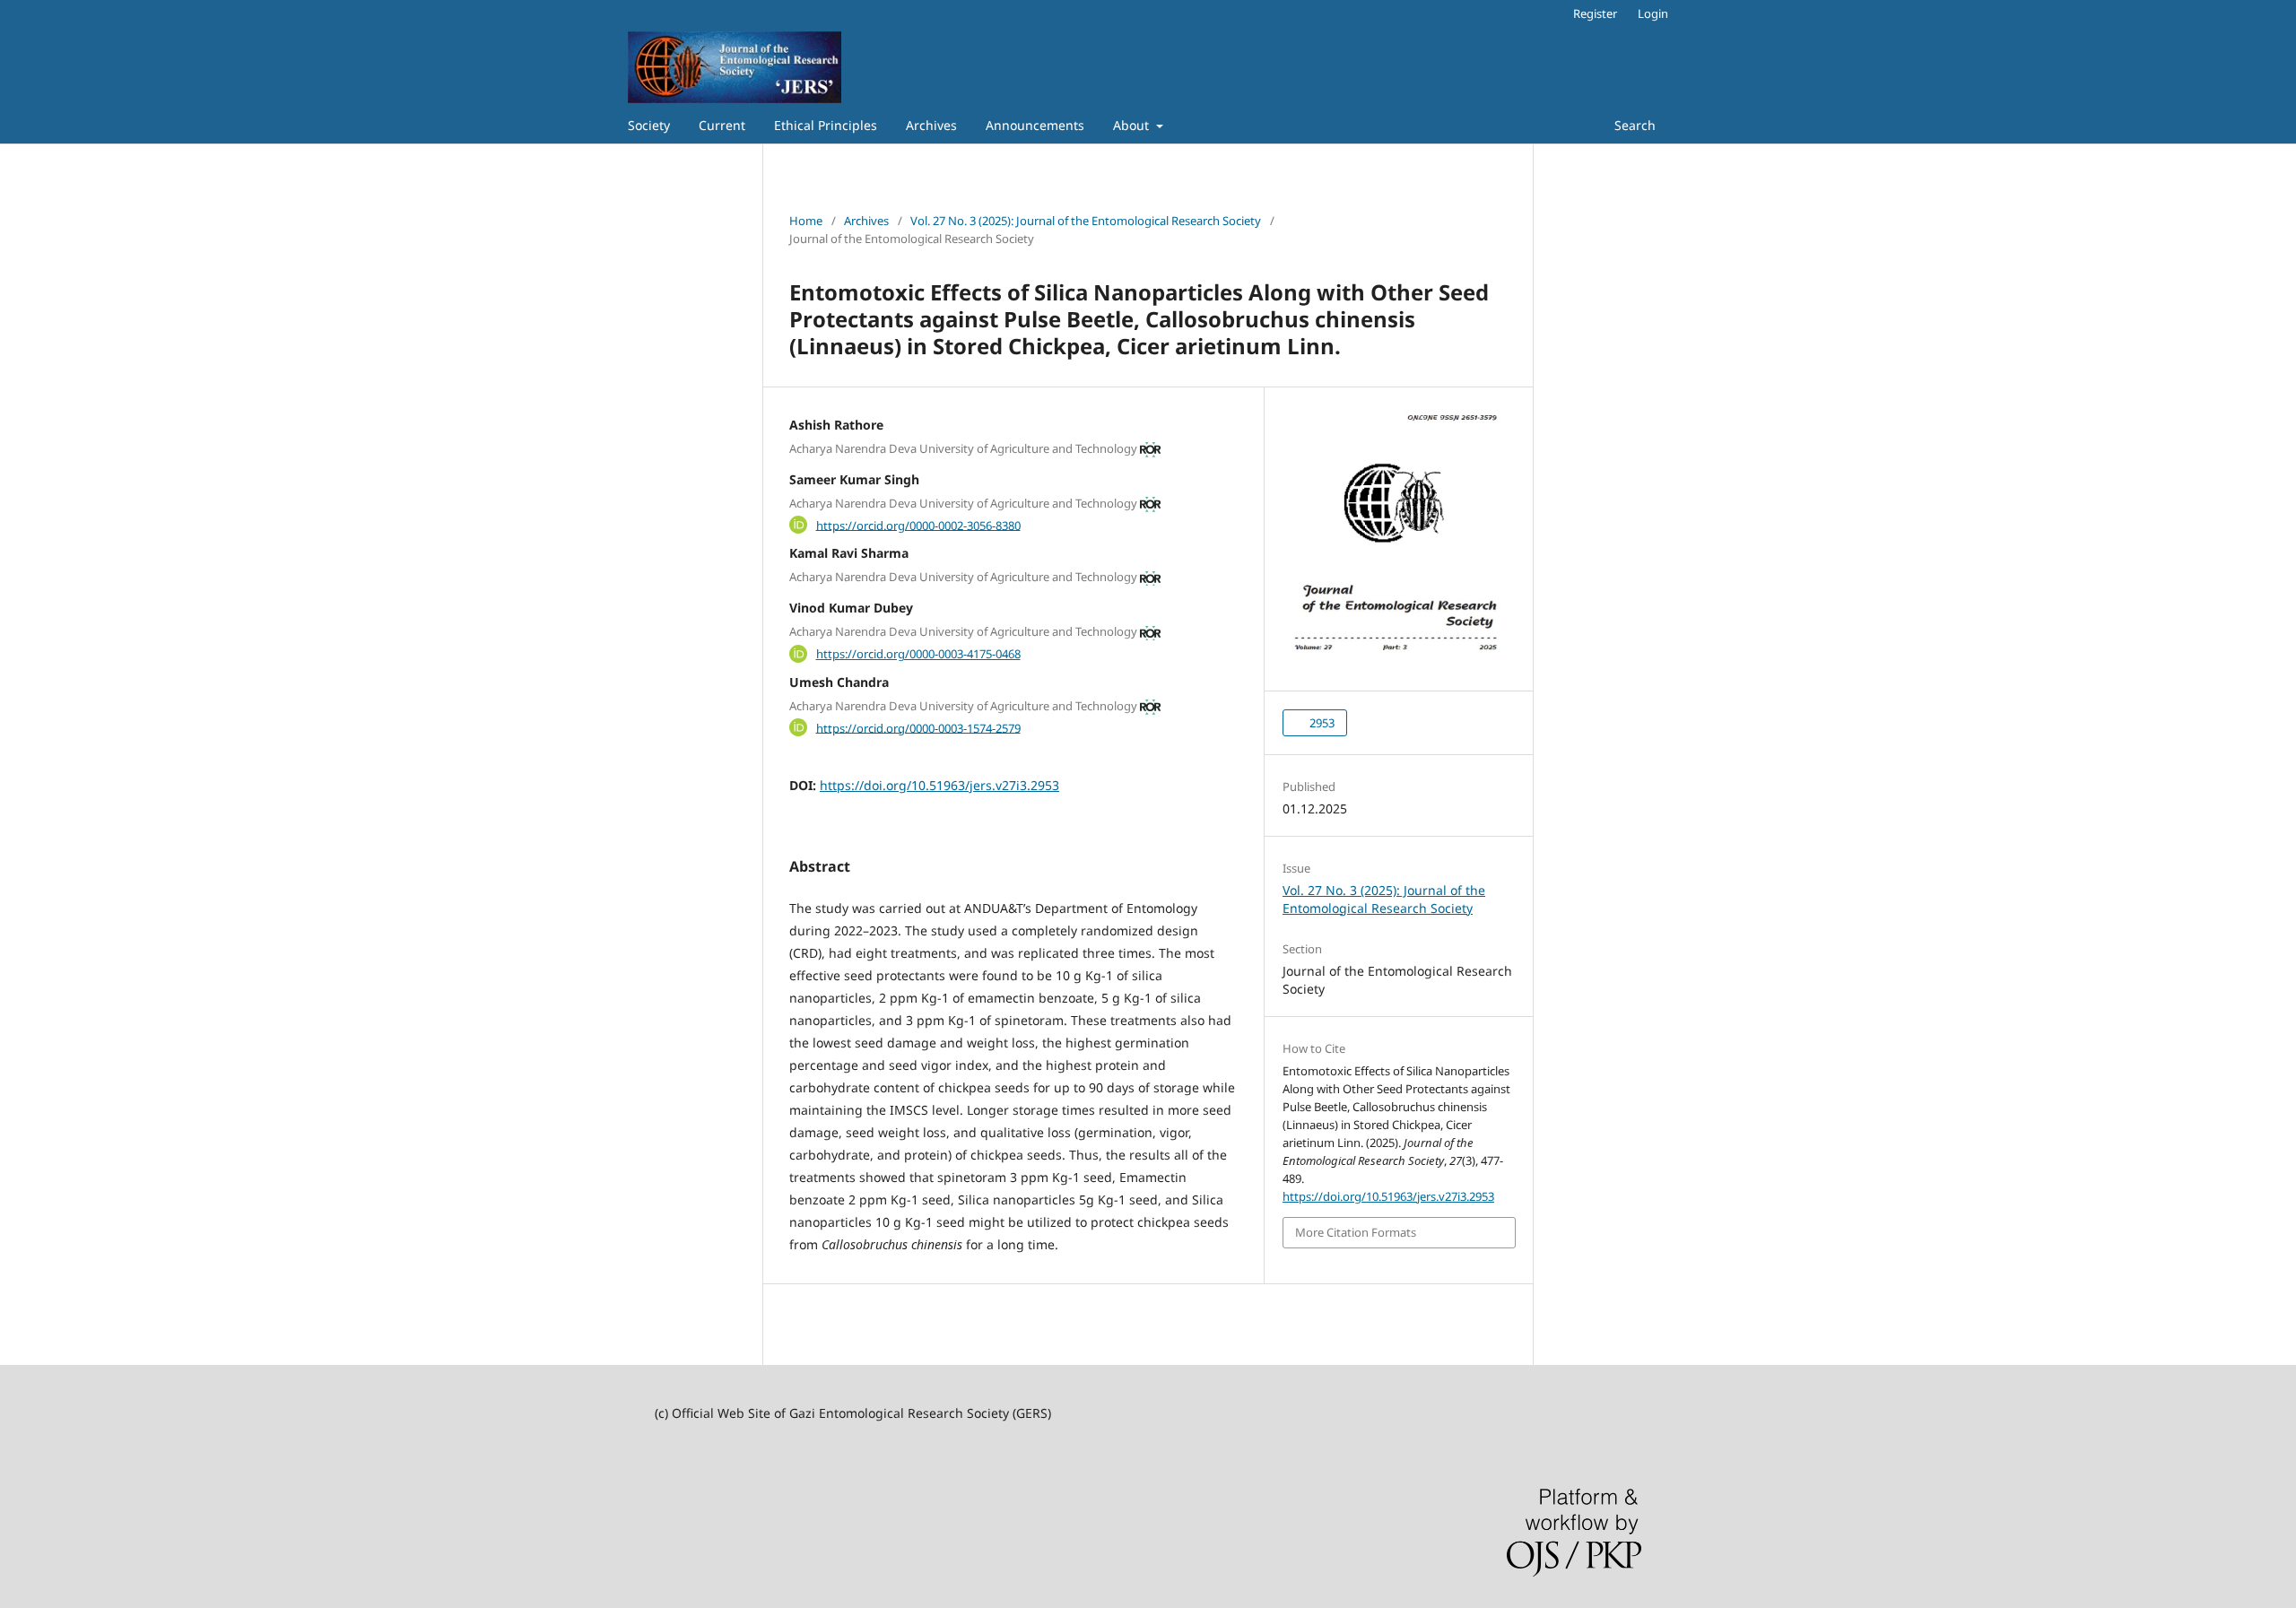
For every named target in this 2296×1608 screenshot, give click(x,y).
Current (722, 125)
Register (1595, 13)
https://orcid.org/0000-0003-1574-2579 (918, 727)
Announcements (1035, 125)
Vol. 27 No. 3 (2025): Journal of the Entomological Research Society (1086, 221)
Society (649, 125)
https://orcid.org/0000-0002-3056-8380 (918, 525)
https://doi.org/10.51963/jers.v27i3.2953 (939, 785)
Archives (931, 125)
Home (806, 221)
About (1133, 125)
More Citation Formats (1356, 1232)
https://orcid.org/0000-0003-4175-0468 (918, 654)
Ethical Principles (826, 125)
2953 (1321, 723)
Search (1633, 125)
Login (1653, 13)
